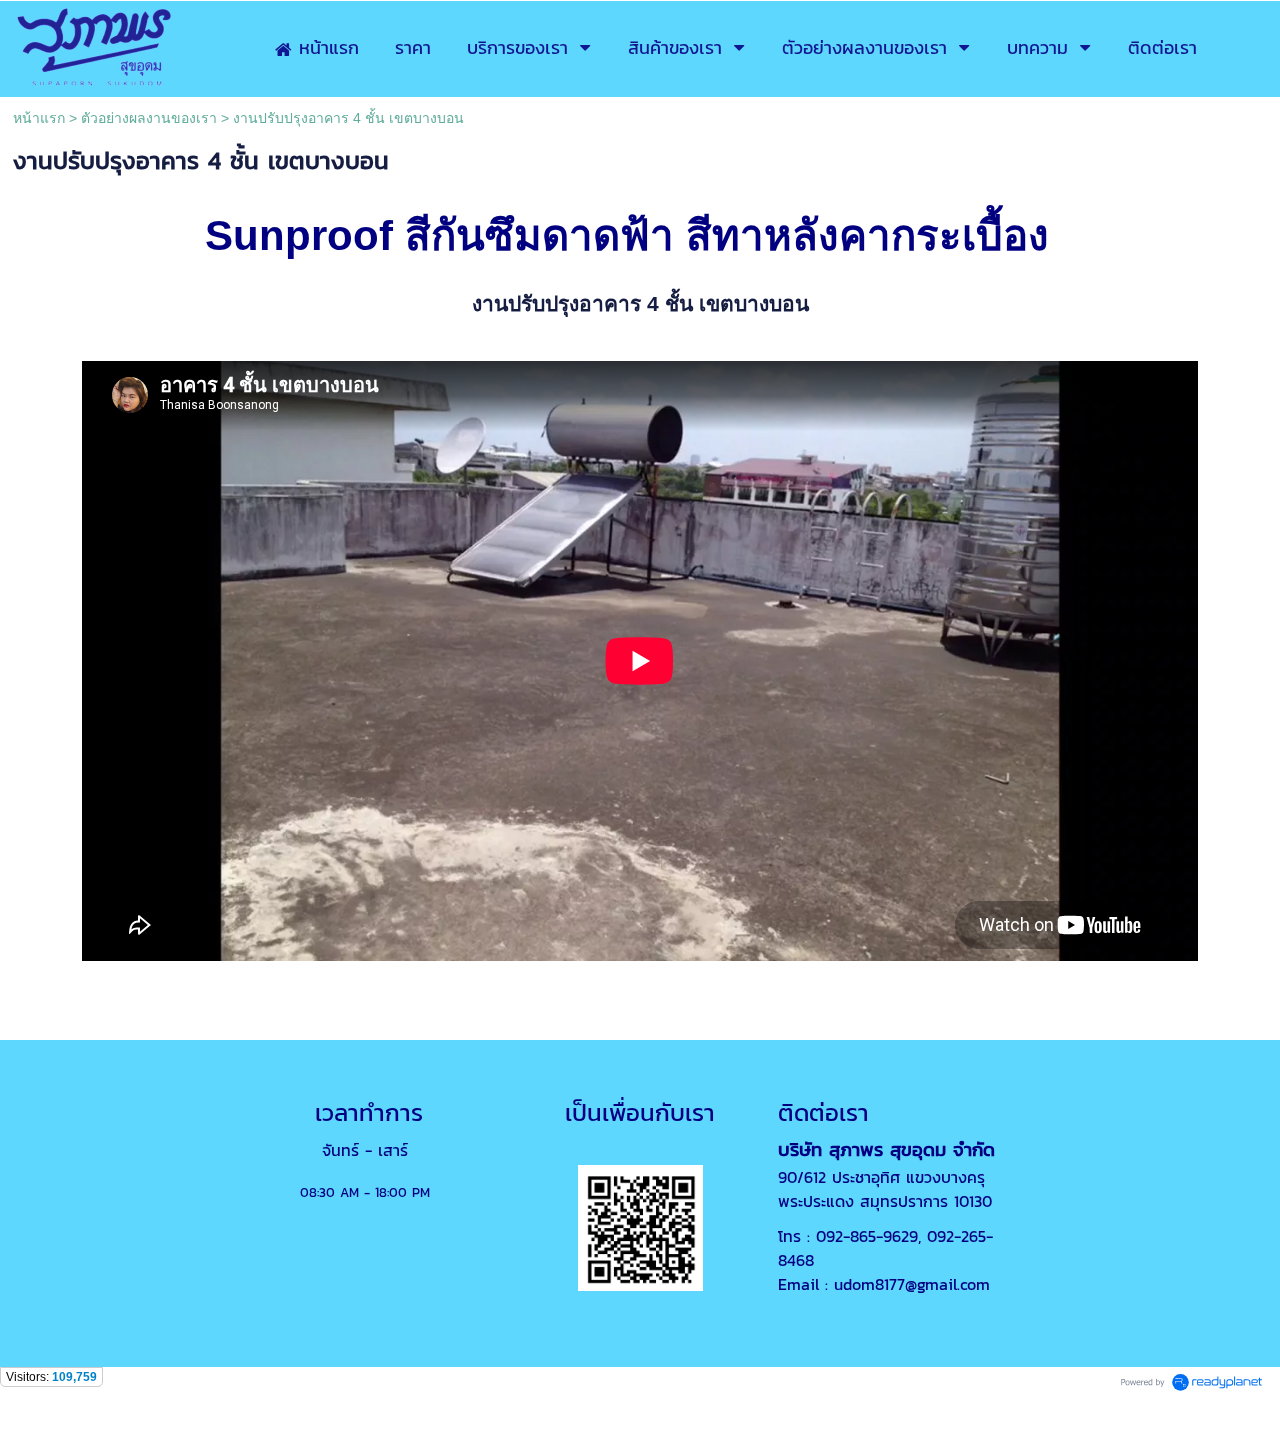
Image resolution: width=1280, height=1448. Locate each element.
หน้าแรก (39, 118)
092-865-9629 (867, 1236)
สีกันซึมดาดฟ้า (539, 235)
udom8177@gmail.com (912, 1284)
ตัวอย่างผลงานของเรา (149, 118)
